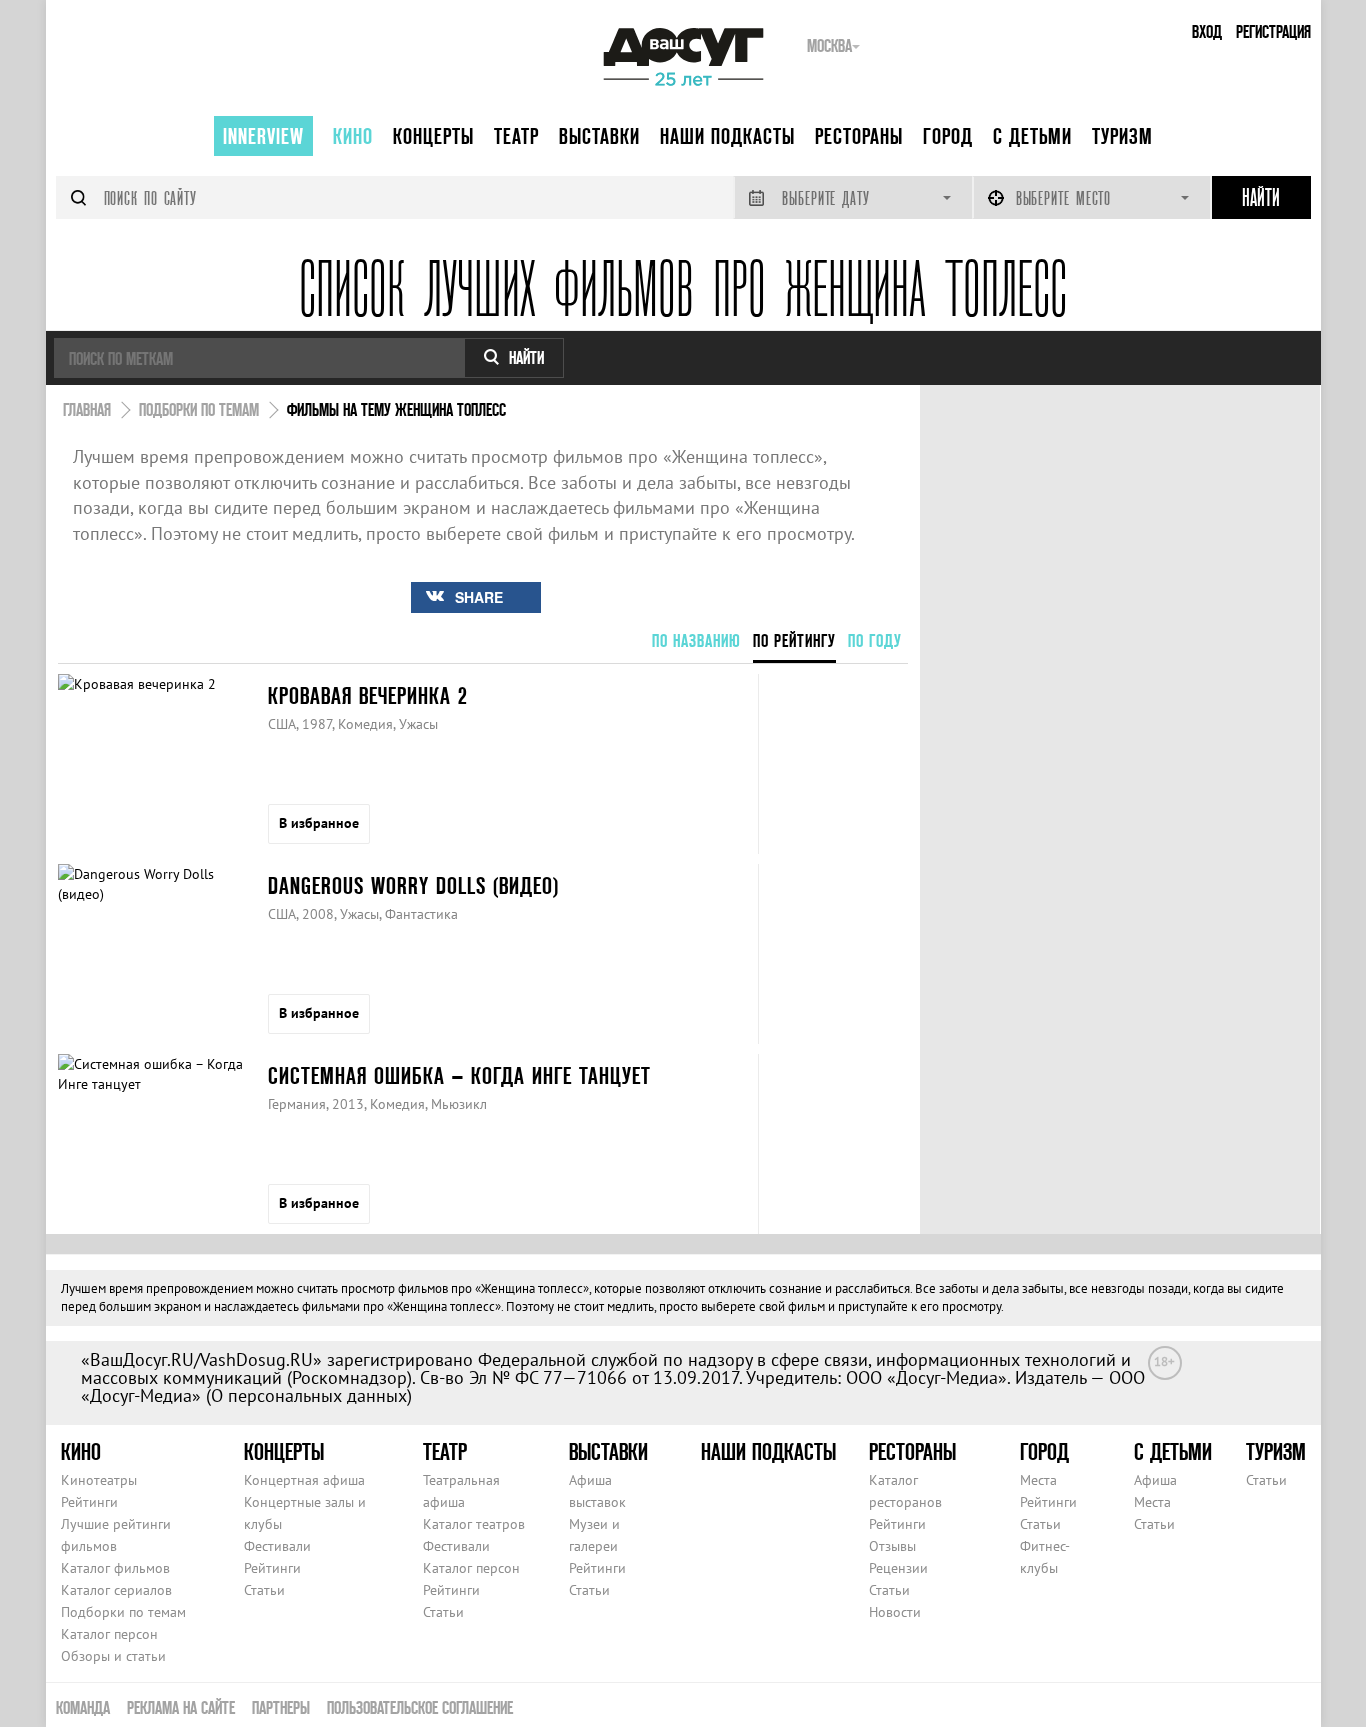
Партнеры (281, 1707)
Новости (895, 1612)
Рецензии (898, 1568)
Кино (353, 136)
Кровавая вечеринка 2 (368, 695)
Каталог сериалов (116, 1590)
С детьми (1032, 136)
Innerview (263, 136)
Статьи (264, 1590)
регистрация (1273, 31)
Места (1038, 1480)
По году (875, 640)
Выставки (599, 136)
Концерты (433, 136)
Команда (83, 1707)
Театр (516, 136)
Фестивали (277, 1546)
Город (948, 136)
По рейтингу (794, 640)
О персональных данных (309, 1395)
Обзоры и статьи (113, 1656)
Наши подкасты (727, 136)
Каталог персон (109, 1634)
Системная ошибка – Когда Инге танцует (459, 1075)
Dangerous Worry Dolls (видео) (413, 885)
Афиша (1155, 1480)
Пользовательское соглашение (420, 1707)
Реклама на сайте (181, 1707)
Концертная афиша (304, 1480)
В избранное (319, 823)
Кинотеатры (99, 1480)
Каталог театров (474, 1524)
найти (526, 357)
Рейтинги (89, 1502)
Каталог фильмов (115, 1568)
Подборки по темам (123, 1612)
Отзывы (892, 1546)
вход (1207, 31)
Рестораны (859, 136)
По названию (696, 640)
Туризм (1122, 136)
